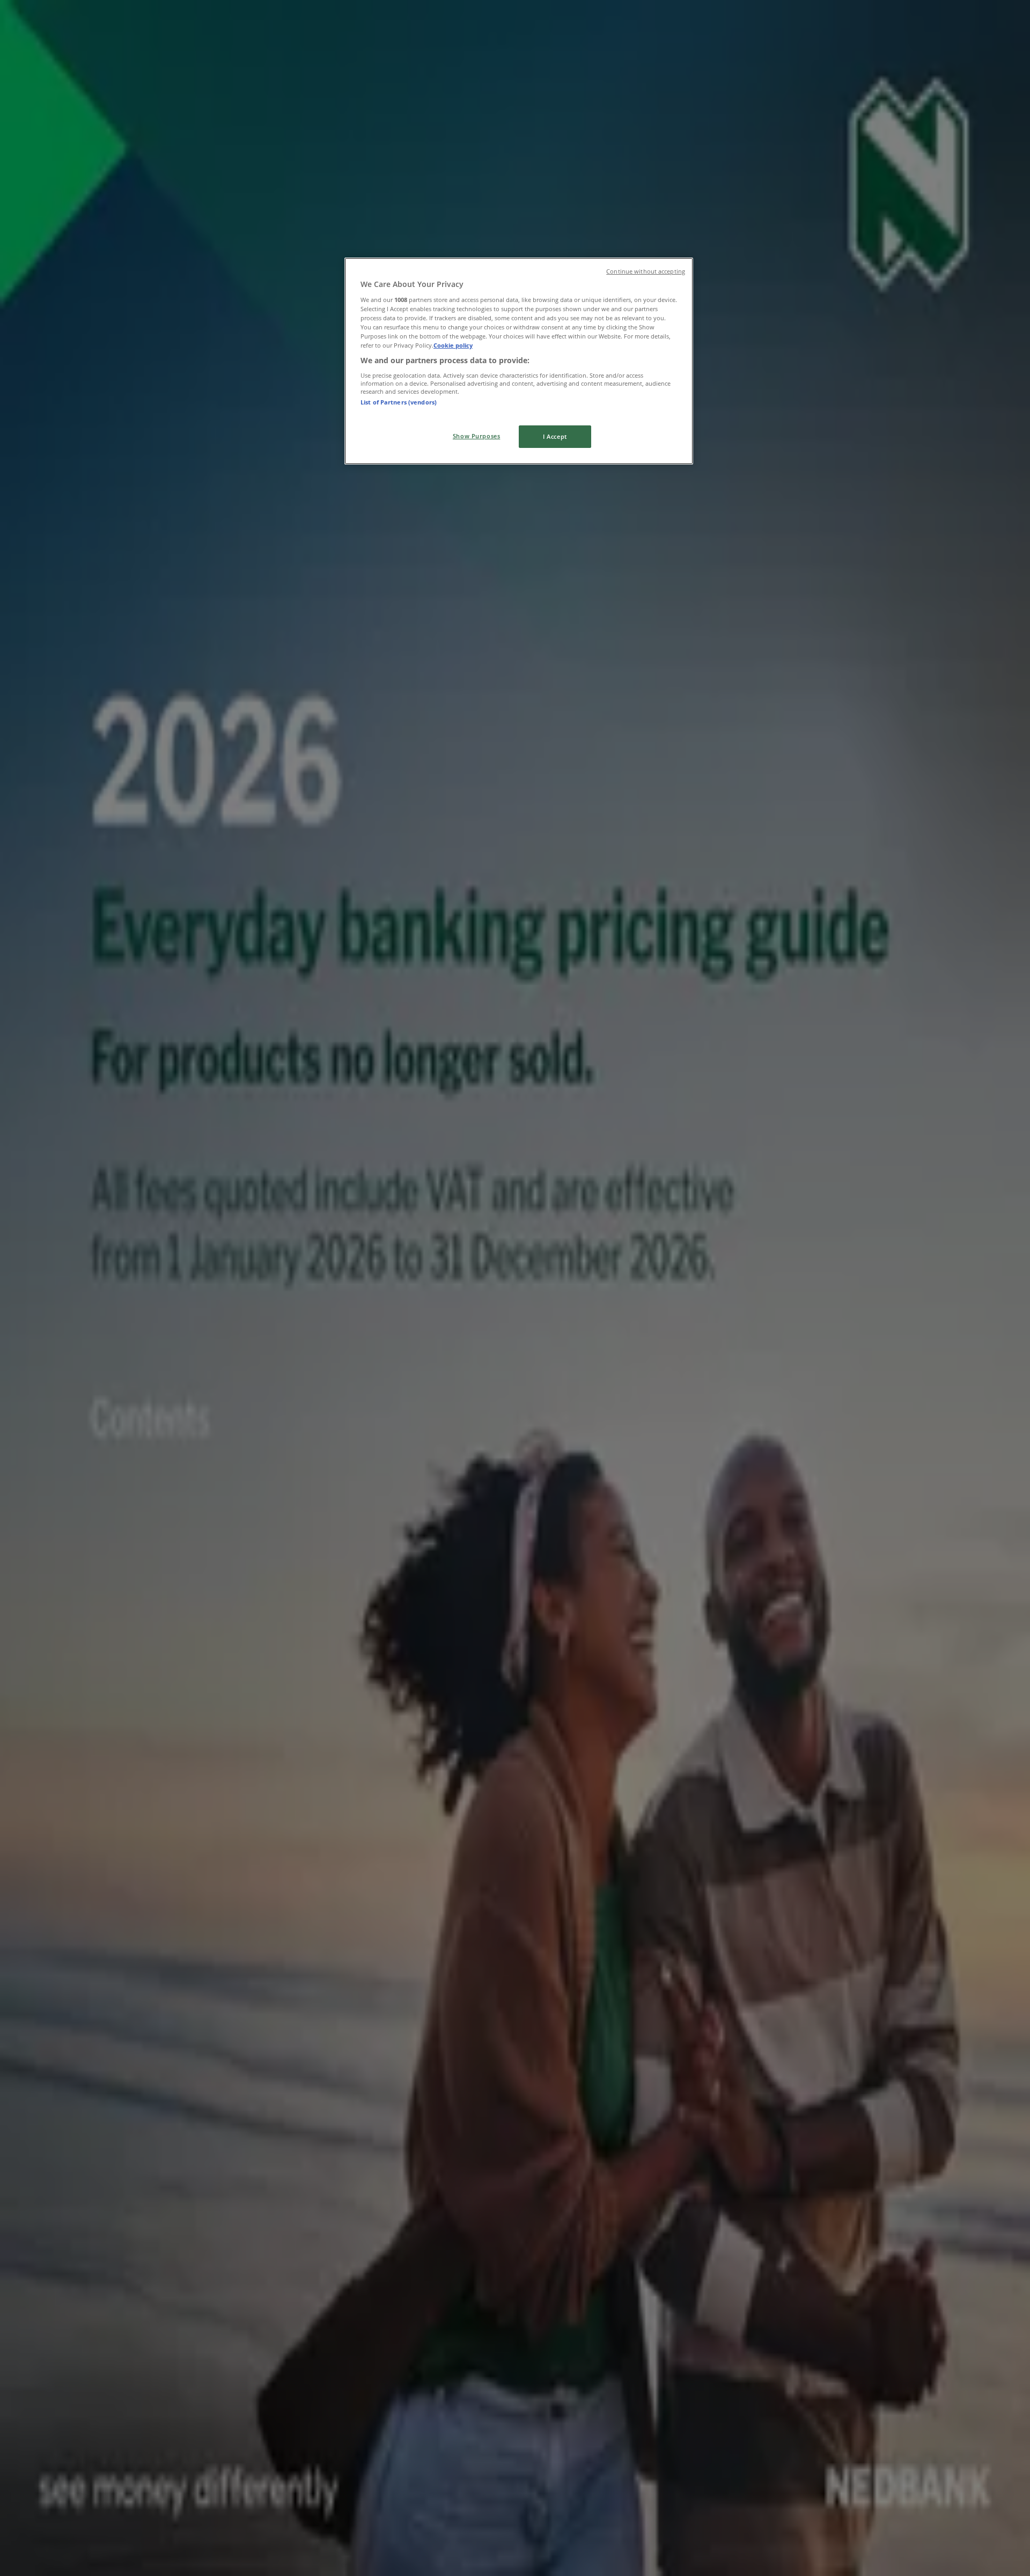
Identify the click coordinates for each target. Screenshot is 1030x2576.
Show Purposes (476, 436)
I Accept (555, 436)
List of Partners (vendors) (399, 402)
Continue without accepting (646, 271)
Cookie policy (453, 345)
